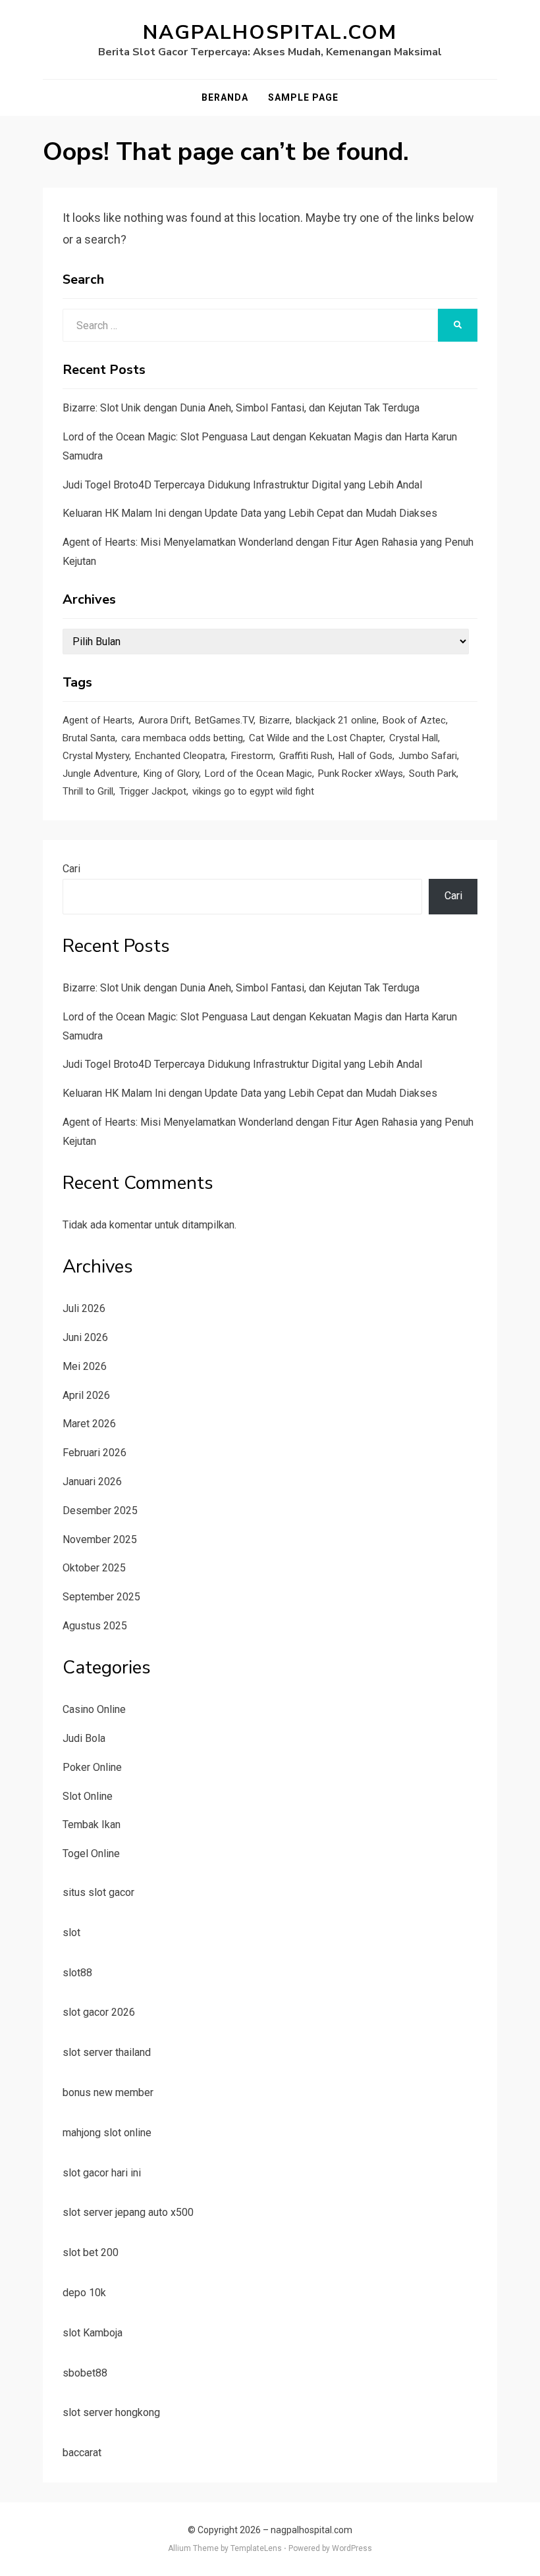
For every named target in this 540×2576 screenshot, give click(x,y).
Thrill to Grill (88, 791)
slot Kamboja (93, 2333)
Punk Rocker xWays (361, 774)
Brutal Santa (89, 738)
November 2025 (100, 1539)
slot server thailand (107, 2052)
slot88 (77, 1973)
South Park (433, 774)
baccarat (82, 2453)
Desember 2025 (100, 1511)
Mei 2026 (85, 1366)
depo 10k (84, 2293)
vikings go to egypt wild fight (253, 791)
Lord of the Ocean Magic (258, 774)
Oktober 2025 (94, 1568)
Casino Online (94, 1709)
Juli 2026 (84, 1308)
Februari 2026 (94, 1453)
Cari (71, 869)
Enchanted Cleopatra (180, 756)
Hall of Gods (365, 756)
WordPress (352, 2548)
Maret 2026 (89, 1424)
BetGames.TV (224, 720)
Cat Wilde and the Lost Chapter (316, 738)
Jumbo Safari (428, 756)
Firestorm (252, 756)
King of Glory (171, 774)
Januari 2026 (92, 1482)
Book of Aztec (414, 720)
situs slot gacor (98, 1892)
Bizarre (275, 720)
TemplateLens (256, 2548)
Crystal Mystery (96, 756)
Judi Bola (84, 1738)
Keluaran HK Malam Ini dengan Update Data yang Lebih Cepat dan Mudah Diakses (250, 513)
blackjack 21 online (336, 720)
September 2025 (101, 1597)
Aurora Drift (164, 720)
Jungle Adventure (100, 774)
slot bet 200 (91, 2252)
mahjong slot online (107, 2133)
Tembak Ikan (92, 1825)
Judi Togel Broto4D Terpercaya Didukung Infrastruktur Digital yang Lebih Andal (242, 485)
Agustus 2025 (95, 1626)
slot (71, 1932)
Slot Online (88, 1796)
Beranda (225, 97)
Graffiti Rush (306, 756)
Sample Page (303, 97)
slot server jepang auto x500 (128, 2212)
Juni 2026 (85, 1337)
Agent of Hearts (97, 720)
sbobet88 (85, 2373)
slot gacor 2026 (99, 2012)
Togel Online (91, 1853)
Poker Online (92, 1767)
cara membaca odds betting (182, 738)
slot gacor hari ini (102, 2173)
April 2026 (86, 1395)
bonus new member (108, 2092)
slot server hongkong (111, 2412)
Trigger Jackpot (153, 791)
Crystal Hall (414, 738)
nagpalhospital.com (270, 33)
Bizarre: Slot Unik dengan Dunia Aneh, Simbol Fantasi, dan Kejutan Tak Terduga (241, 408)
